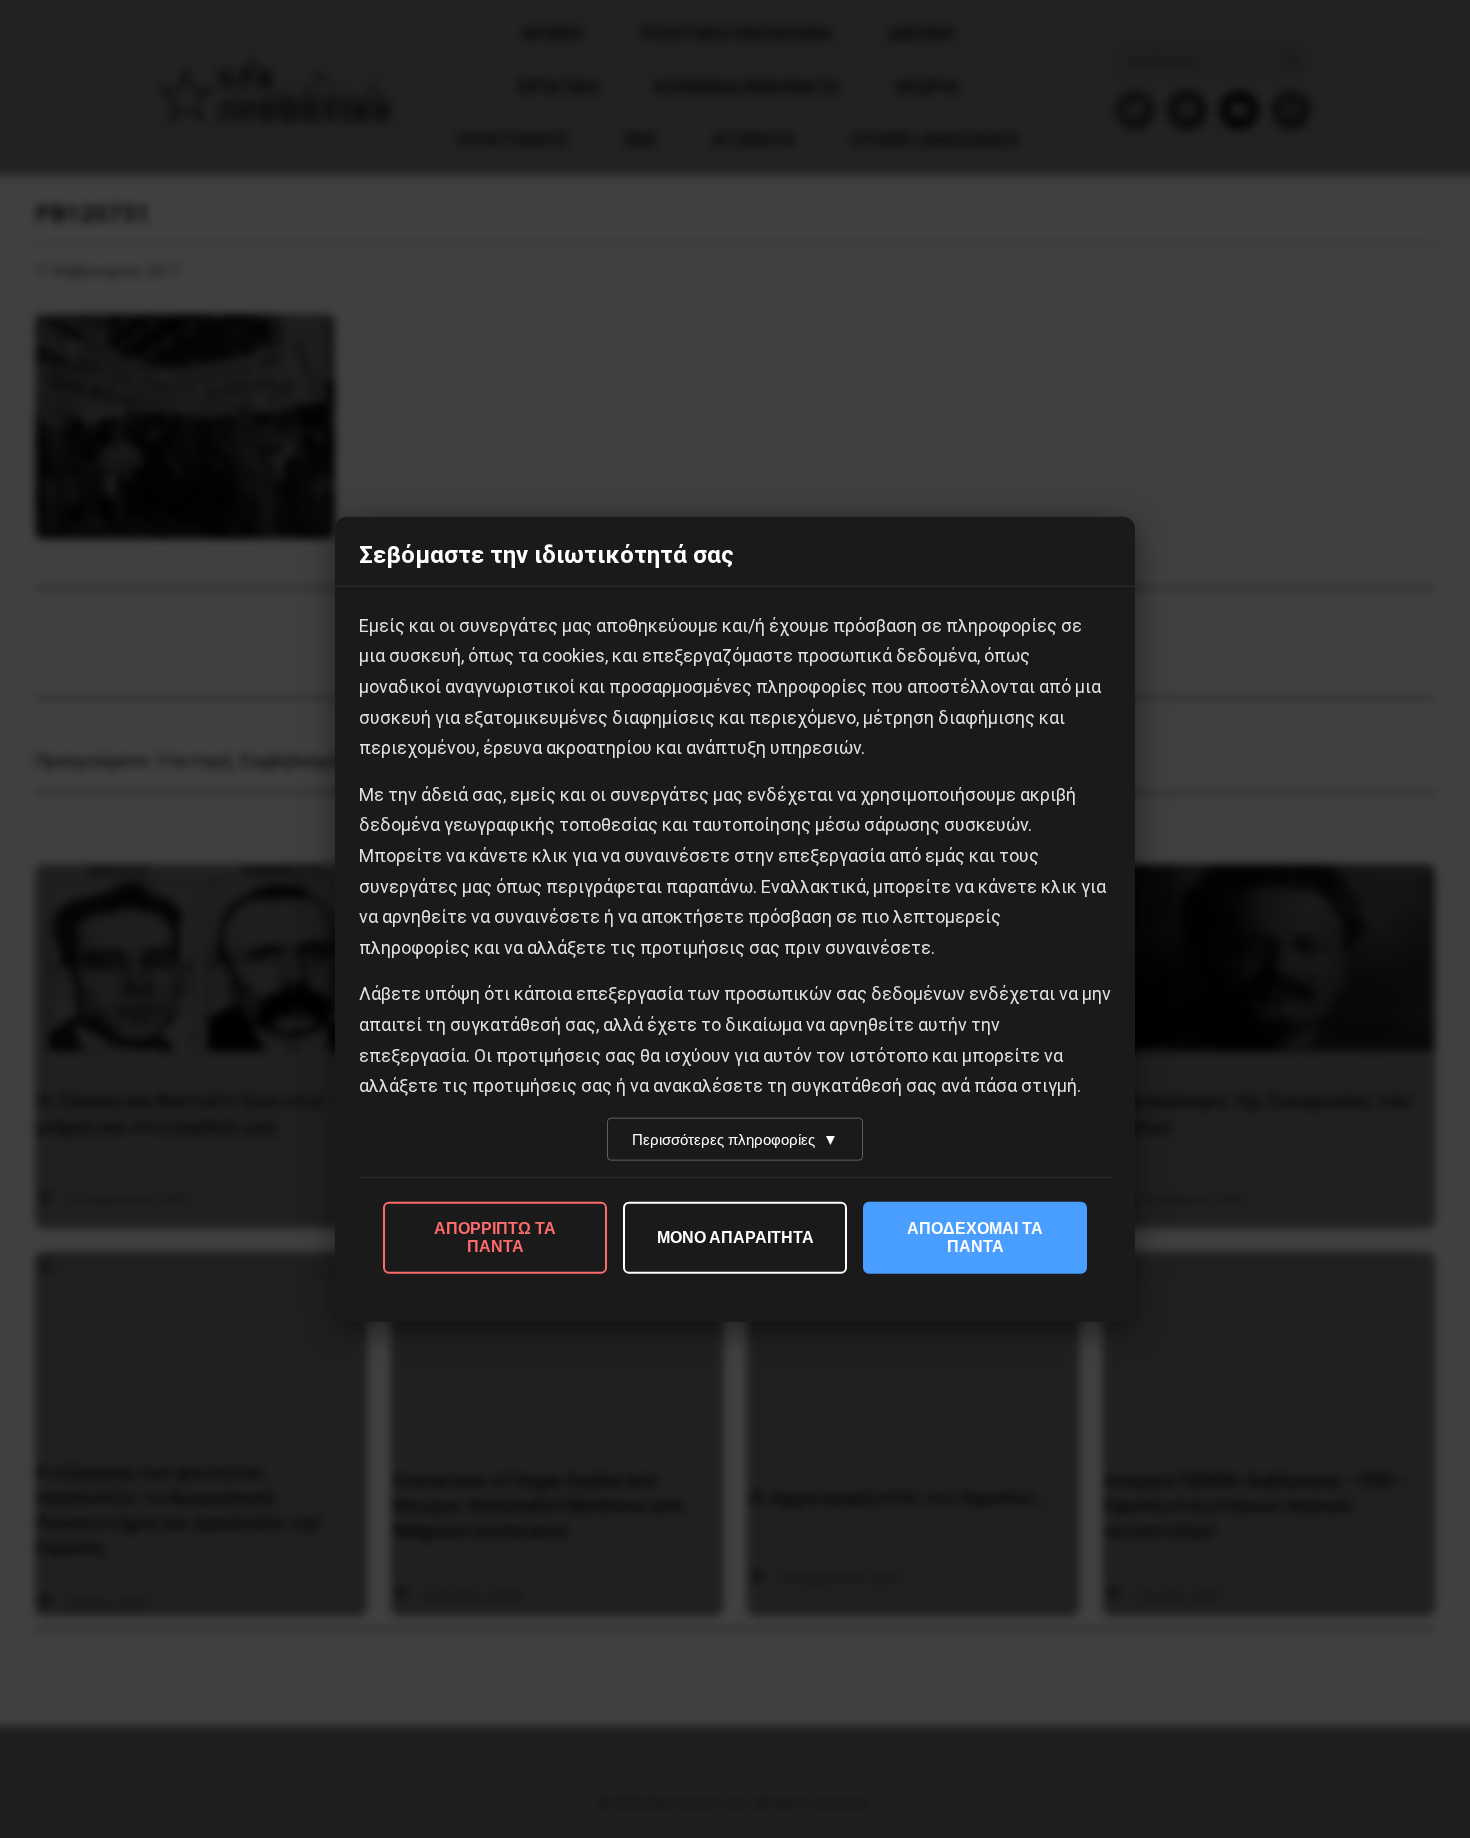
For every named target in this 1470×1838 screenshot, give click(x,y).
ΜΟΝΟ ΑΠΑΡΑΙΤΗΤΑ (735, 1236)
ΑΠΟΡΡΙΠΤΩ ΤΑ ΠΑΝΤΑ (495, 1236)
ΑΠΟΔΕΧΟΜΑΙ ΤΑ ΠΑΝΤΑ (975, 1236)
